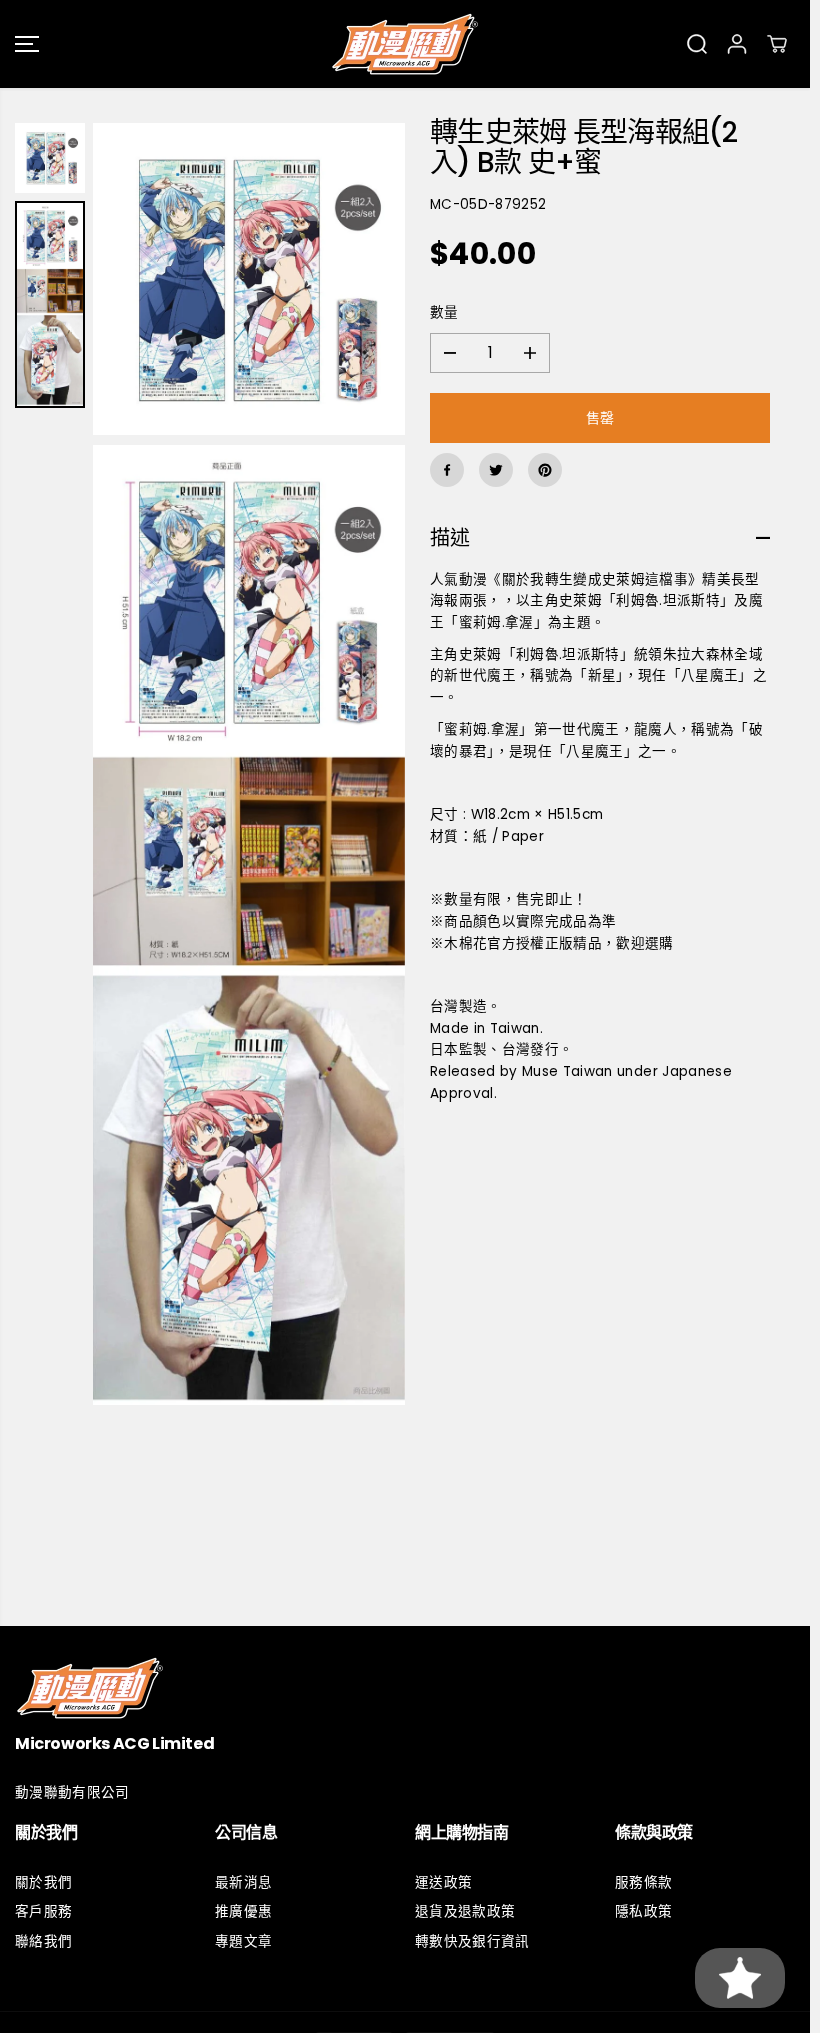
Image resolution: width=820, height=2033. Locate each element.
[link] (405, 1687)
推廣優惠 (243, 1911)
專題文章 (243, 1941)
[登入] (737, 44)
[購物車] (777, 44)
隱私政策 (643, 1911)
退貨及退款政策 (465, 1911)
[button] (27, 44)
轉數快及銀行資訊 (472, 1941)
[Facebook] (447, 470)
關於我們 (43, 1882)
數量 (444, 312)
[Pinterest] (545, 470)
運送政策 (443, 1882)
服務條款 (643, 1882)
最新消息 (243, 1882)
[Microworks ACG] (405, 44)
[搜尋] (697, 44)
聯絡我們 (43, 1941)
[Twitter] (496, 470)
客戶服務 (43, 1911)
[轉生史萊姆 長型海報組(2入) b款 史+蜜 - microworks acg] (249, 279)
